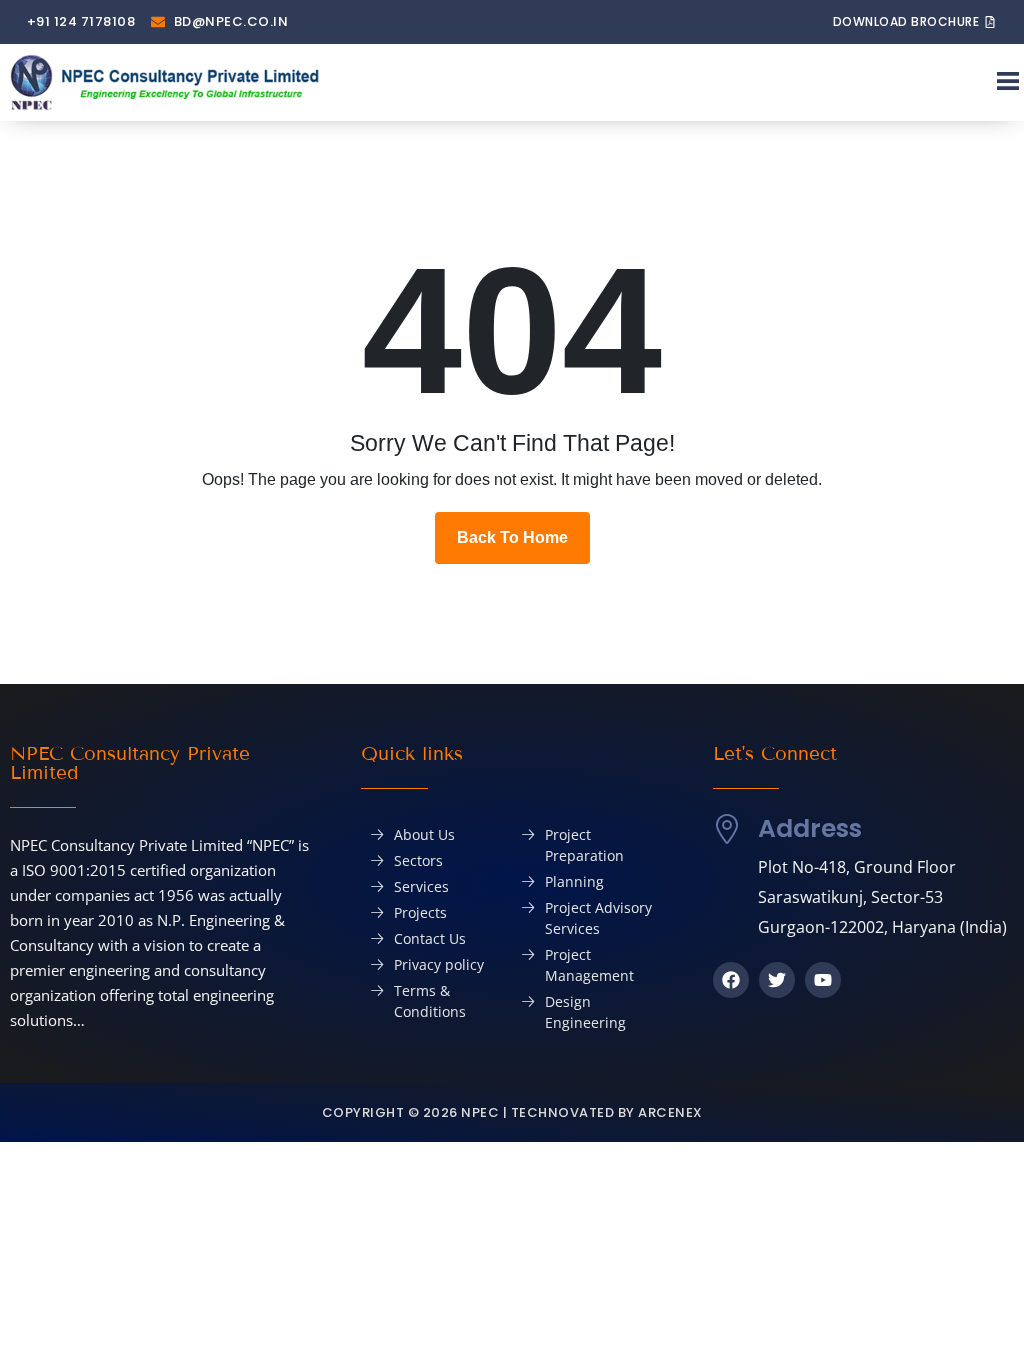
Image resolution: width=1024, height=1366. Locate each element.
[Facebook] (731, 980)
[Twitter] (777, 980)
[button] (1007, 82)
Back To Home (512, 537)
